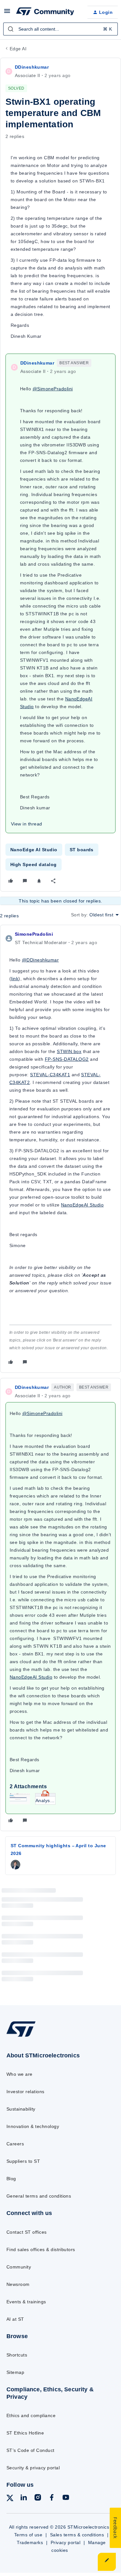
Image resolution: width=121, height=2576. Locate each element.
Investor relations (25, 2092)
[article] (60, 1149)
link (15, 979)
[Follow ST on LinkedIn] (24, 2498)
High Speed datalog (34, 864)
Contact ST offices (27, 2232)
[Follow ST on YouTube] (66, 2498)
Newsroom (18, 2284)
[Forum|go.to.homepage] (45, 12)
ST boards (82, 850)
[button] (7, 13)
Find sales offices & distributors (41, 2249)
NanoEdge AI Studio (34, 850)
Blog (11, 2179)
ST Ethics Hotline (25, 2433)
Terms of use (28, 2535)
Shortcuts (17, 2355)
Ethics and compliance (31, 2415)
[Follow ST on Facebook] (52, 2498)
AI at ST (15, 2319)
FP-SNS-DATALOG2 (67, 1059)
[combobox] (60, 29)
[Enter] (11, 29)
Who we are (20, 2074)
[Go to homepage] (21, 2037)
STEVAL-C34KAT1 (50, 1075)
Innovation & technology (33, 2126)
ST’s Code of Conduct (30, 2450)
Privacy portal (66, 2542)
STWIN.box (69, 1051)
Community (19, 2267)
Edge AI (18, 49)
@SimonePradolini (53, 389)
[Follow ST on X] (10, 2499)
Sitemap (15, 2372)
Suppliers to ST (23, 2161)
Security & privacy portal (33, 2468)
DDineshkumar (32, 67)
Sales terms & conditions (77, 2535)
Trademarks (30, 2542)
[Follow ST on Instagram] (38, 2498)
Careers (15, 2144)
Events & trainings (26, 2302)
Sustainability (21, 2109)
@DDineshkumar (40, 960)
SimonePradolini (34, 934)
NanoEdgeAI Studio (82, 1205)
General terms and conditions (39, 2196)
